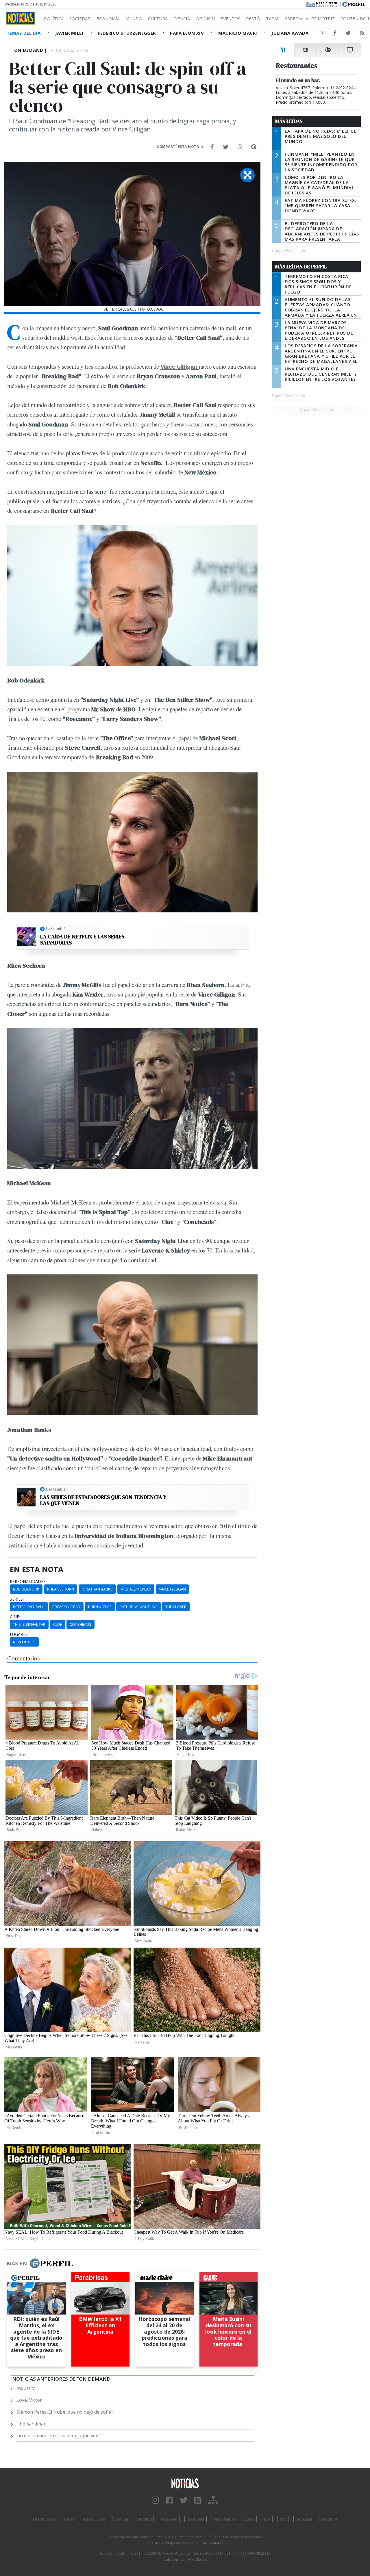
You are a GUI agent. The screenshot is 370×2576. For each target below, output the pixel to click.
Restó (253, 18)
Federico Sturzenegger (127, 33)
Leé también (57, 929)
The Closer (176, 1607)
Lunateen (304, 2519)
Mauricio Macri (238, 33)
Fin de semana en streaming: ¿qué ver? (58, 2436)
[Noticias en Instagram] (323, 34)
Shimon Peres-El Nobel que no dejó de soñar (65, 2412)
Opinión (205, 18)
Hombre (144, 2519)
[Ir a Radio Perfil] (322, 4)
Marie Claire (94, 2519)
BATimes (329, 2519)
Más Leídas (289, 121)
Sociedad (80, 18)
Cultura (158, 18)
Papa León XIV (187, 33)
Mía (283, 2519)
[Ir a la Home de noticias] (185, 2483)
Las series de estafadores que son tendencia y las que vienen (103, 1500)
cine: (15, 1617)
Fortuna (121, 2519)
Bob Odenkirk (26, 1589)
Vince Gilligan (172, 1589)
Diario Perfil (44, 2519)
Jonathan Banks (97, 1589)
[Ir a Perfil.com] (354, 4)
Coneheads (81, 1624)
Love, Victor (29, 2400)
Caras (69, 2519)
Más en (17, 2263)
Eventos (230, 18)
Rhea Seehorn (61, 1589)
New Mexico (24, 1642)
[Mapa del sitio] (213, 2500)
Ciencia (182, 18)
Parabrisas (196, 2519)
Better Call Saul (29, 1607)
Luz (267, 2519)
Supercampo (225, 2519)
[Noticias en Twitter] (348, 34)
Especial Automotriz (310, 18)
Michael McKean (136, 1589)
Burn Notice (100, 1607)
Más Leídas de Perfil (301, 267)
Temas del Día (24, 33)
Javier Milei (70, 33)
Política (54, 18)
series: (17, 1599)
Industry (26, 2388)
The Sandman (32, 2424)
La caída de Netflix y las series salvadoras (82, 940)
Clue (58, 1624)
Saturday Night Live (138, 1607)
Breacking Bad (66, 1607)
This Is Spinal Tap (29, 1624)
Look (250, 2519)
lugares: (19, 1634)
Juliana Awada (290, 33)
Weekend (169, 2519)
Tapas (273, 18)
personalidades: (28, 1582)
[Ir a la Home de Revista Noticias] (21, 18)
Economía (108, 18)
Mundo (134, 18)
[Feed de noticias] (362, 34)
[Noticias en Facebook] (335, 34)
